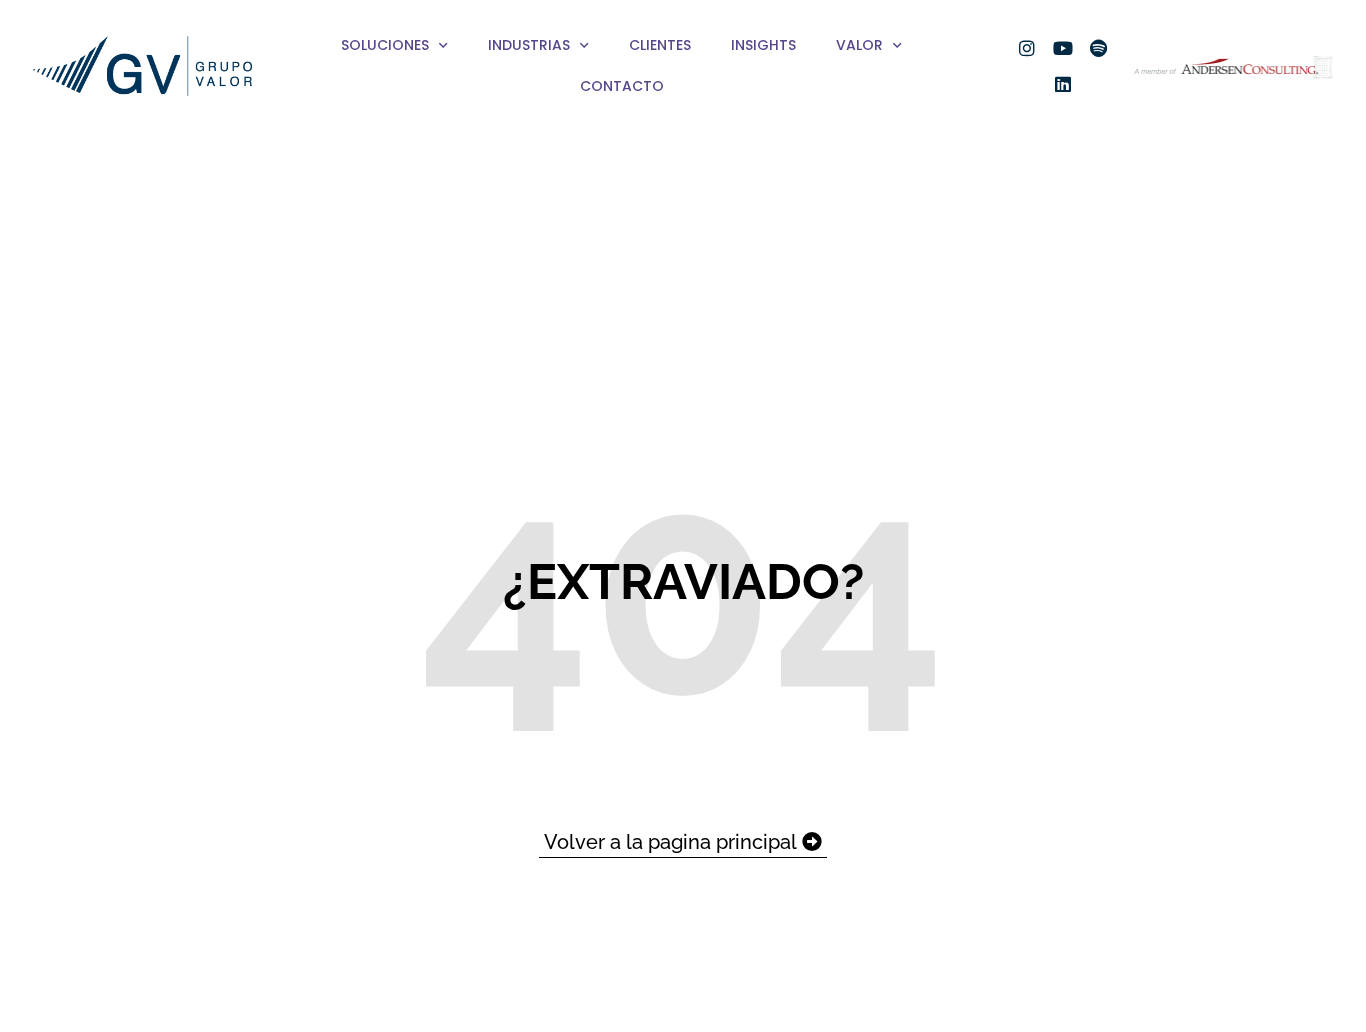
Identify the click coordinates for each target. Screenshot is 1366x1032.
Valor (859, 45)
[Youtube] (1063, 48)
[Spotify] (1099, 48)
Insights (763, 45)
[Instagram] (1027, 48)
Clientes (660, 45)
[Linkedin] (1063, 84)
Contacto (622, 86)
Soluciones (385, 45)
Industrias (529, 45)
